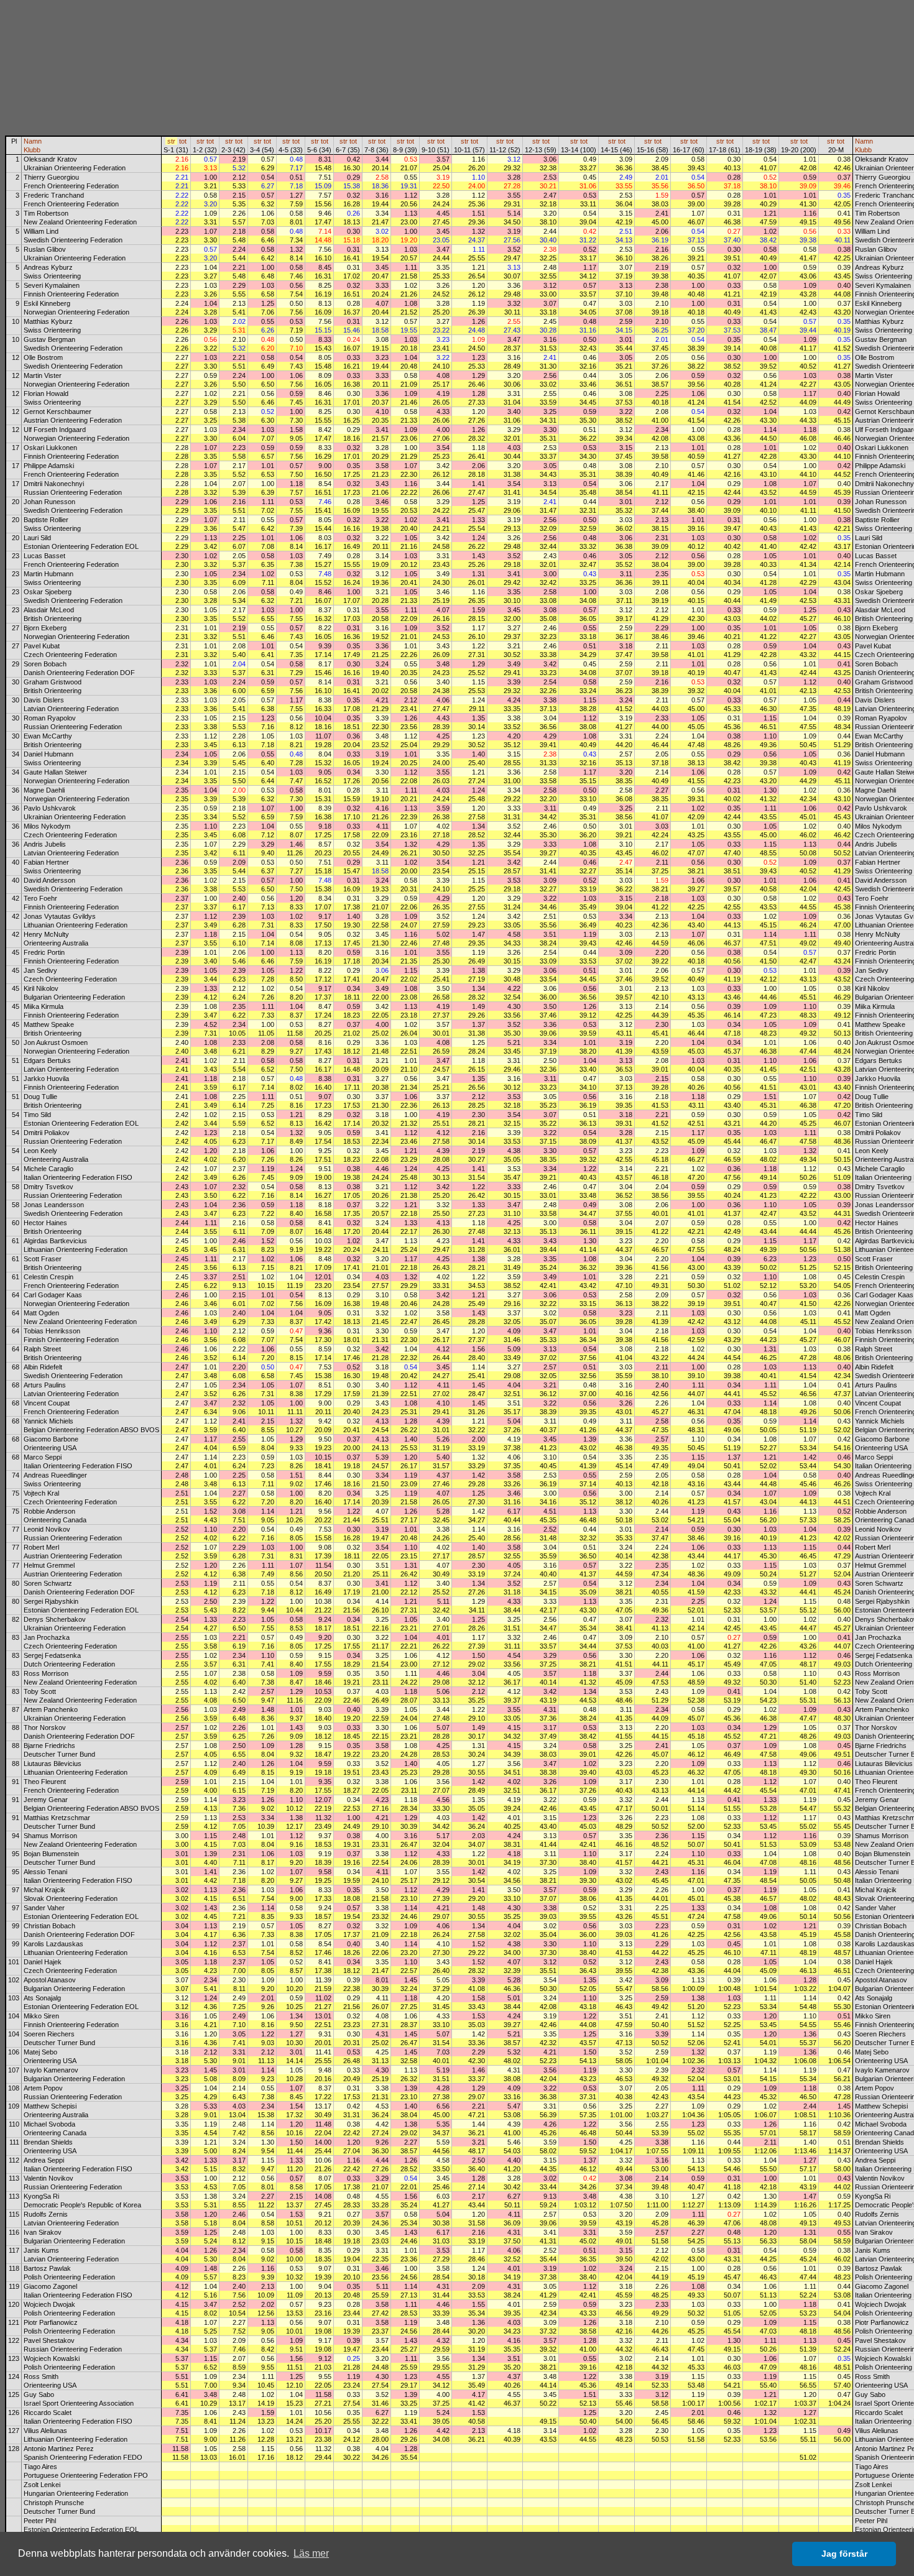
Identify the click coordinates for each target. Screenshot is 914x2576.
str (171, 141)
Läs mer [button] (311, 2553)
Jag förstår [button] (844, 2554)
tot (183, 141)
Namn (33, 141)
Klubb (32, 150)
